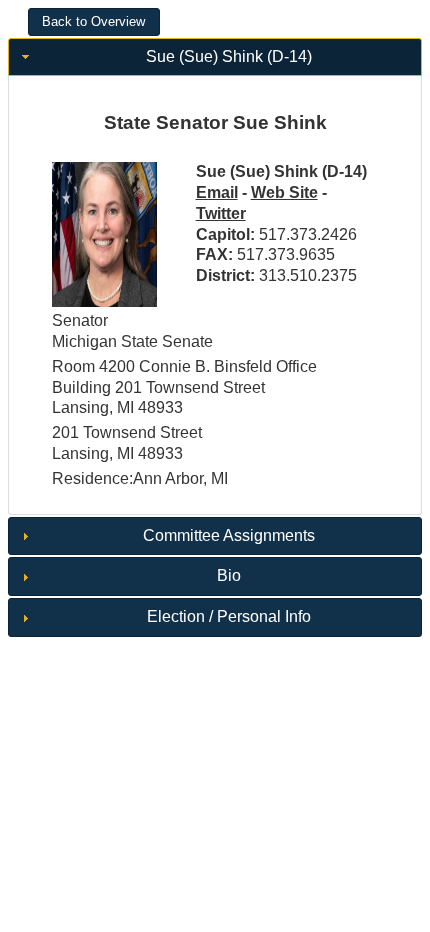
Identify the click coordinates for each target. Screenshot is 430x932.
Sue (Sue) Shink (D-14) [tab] (229, 56)
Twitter (221, 213)
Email (217, 192)
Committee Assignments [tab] (229, 535)
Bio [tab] (229, 575)
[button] (94, 22)
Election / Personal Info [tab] (229, 616)
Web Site (284, 192)
